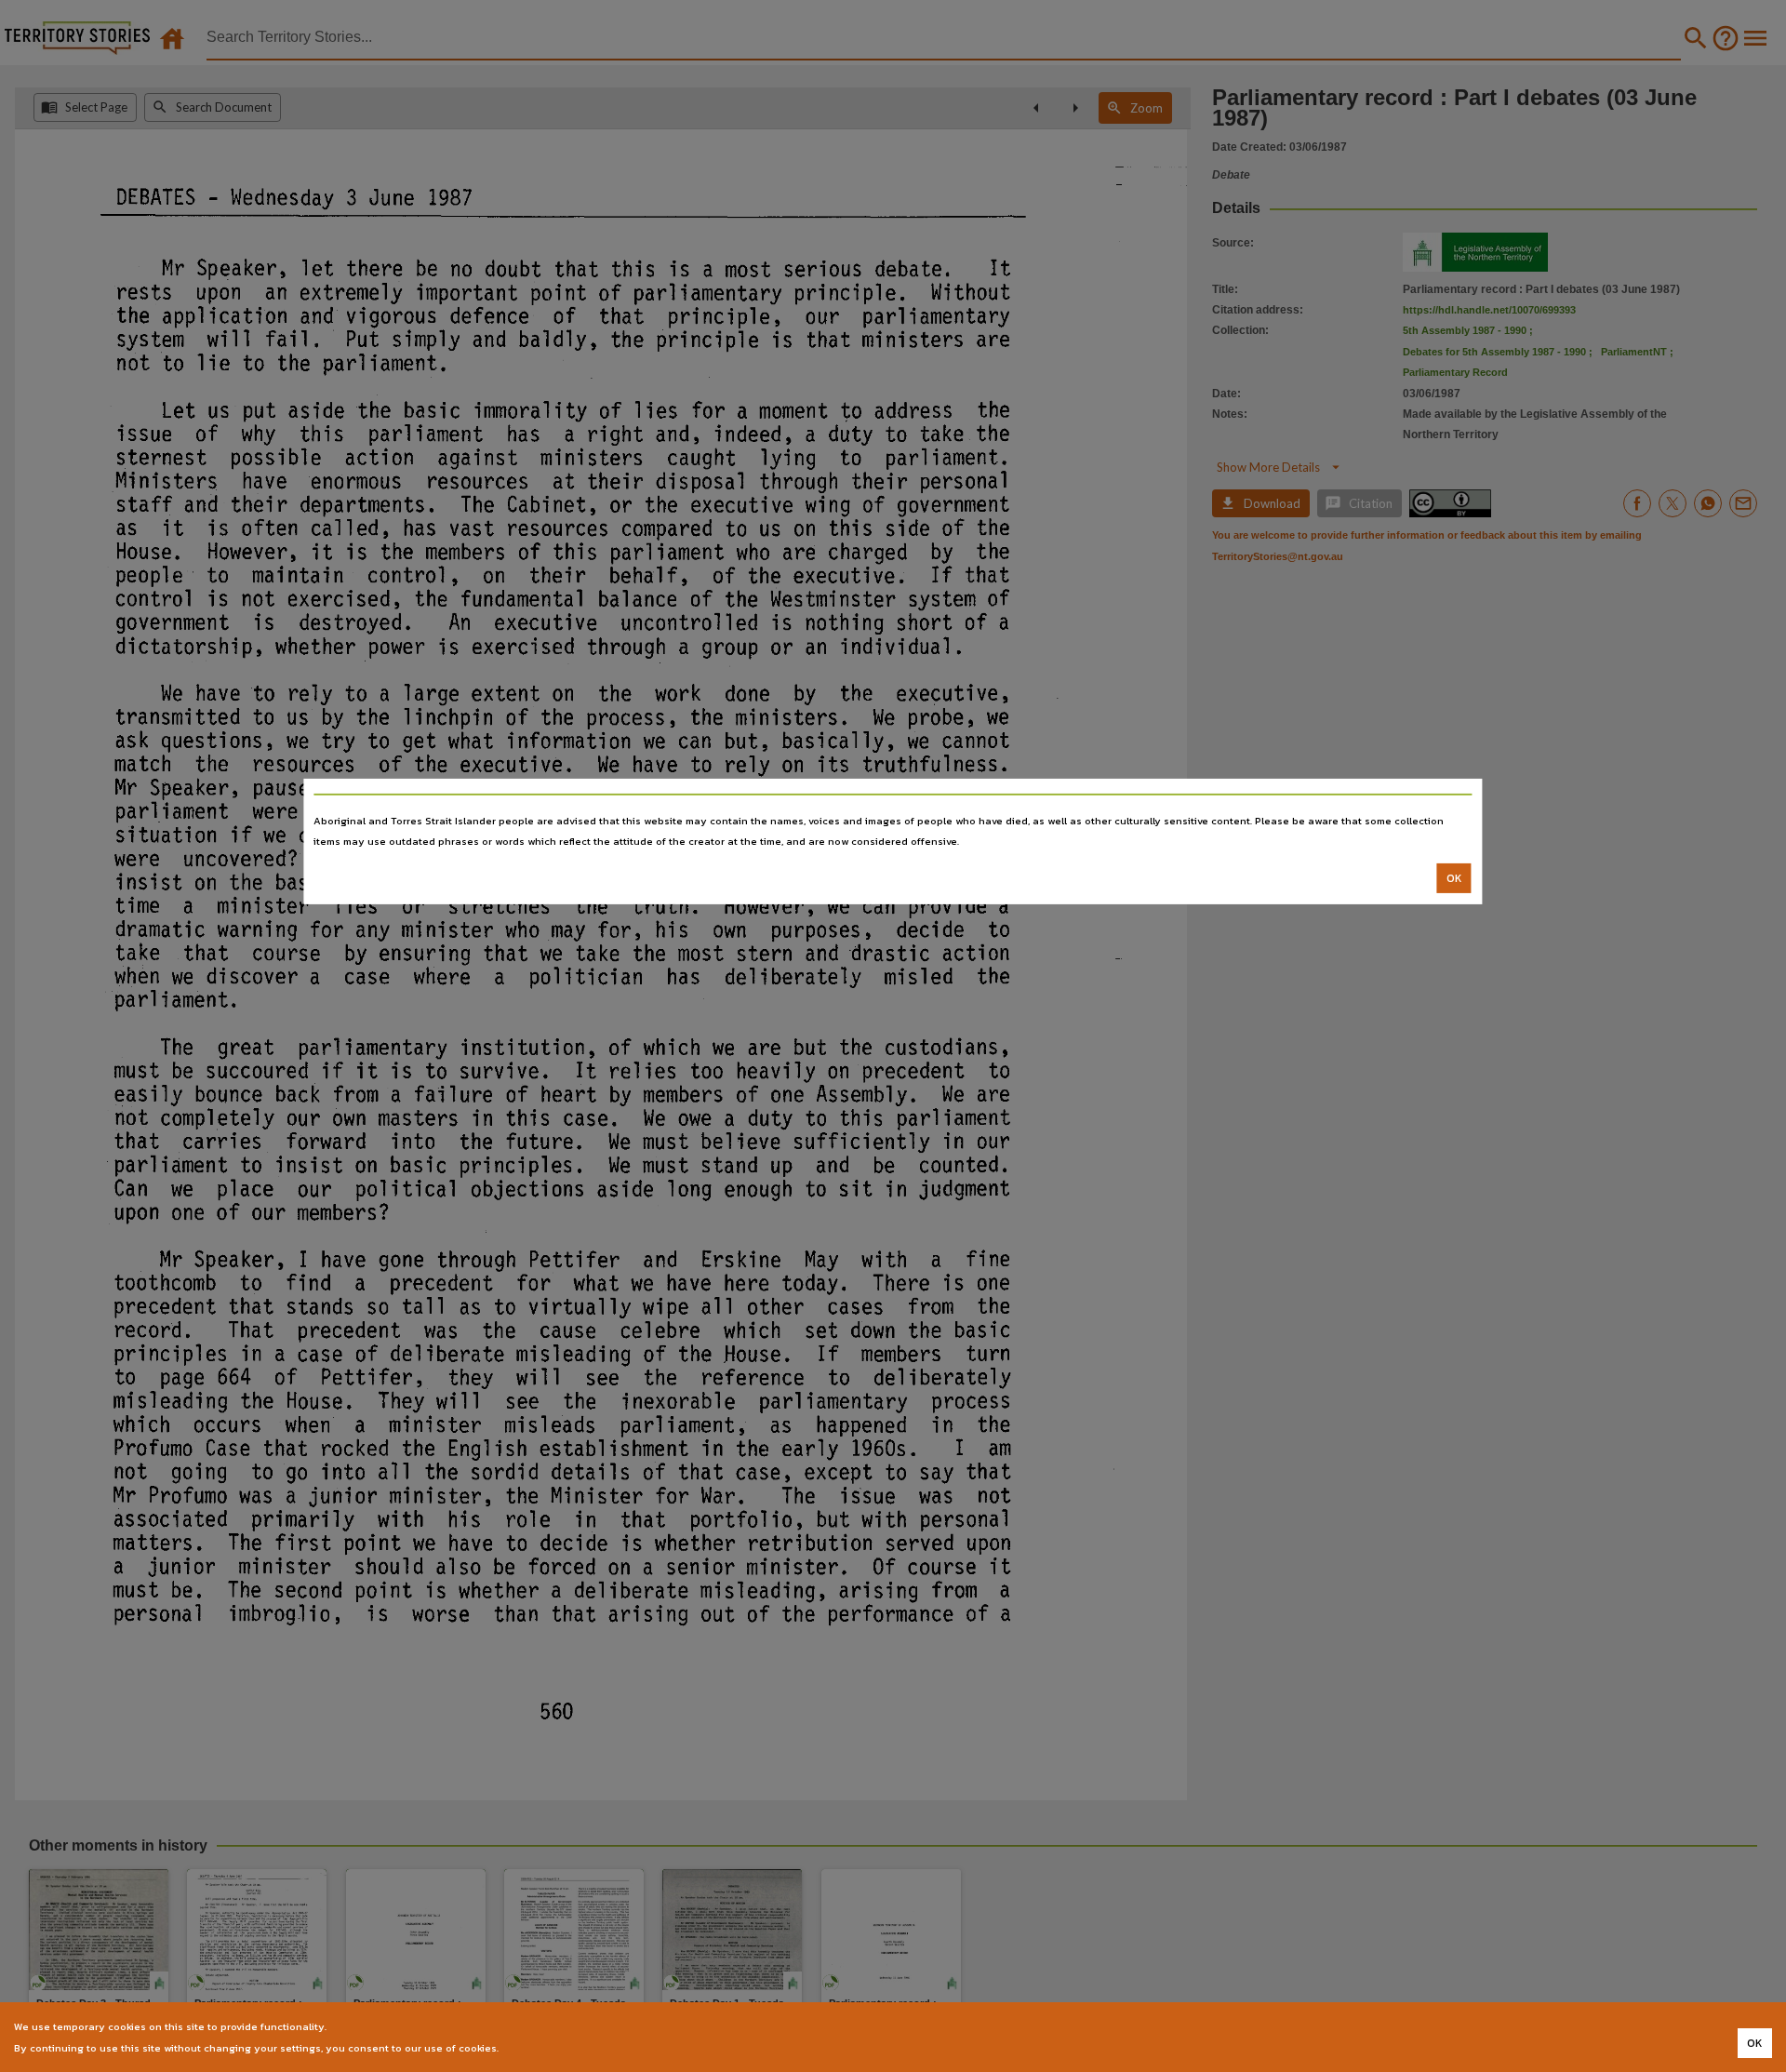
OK (1454, 878)
